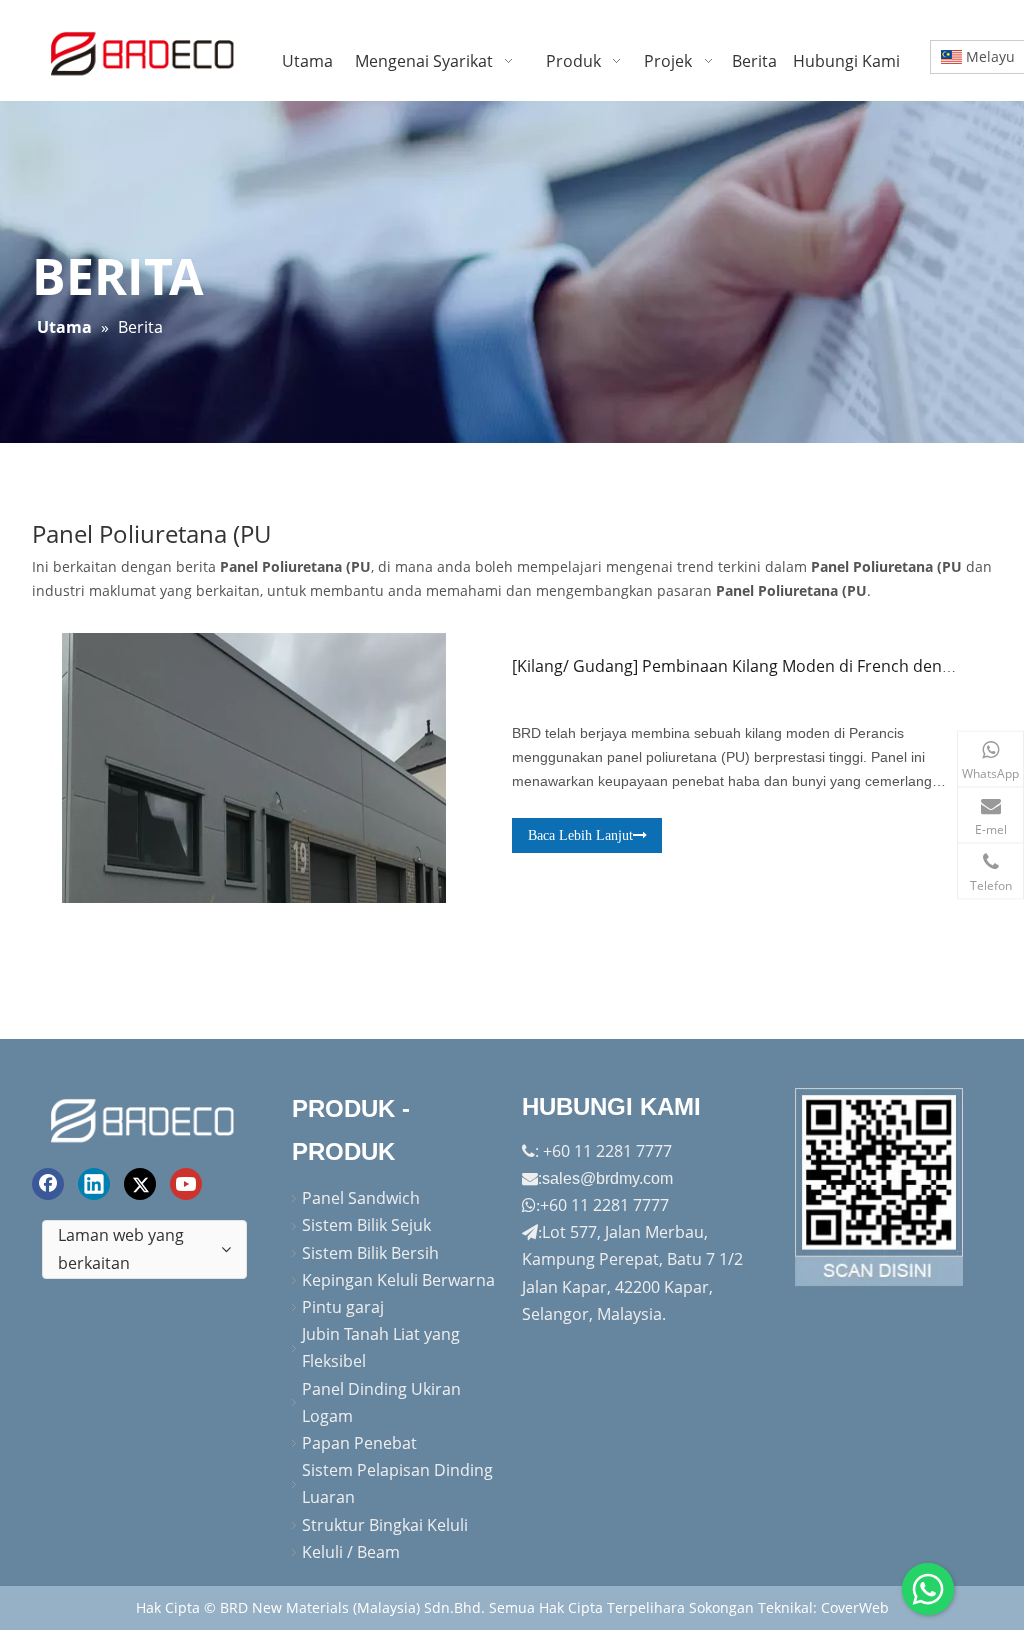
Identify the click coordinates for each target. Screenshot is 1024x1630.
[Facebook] (48, 1184)
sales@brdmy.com (607, 1178)
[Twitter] (140, 1184)
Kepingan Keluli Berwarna (398, 1280)
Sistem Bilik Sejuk (366, 1225)
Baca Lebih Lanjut (580, 835)
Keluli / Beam (351, 1552)
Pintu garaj (343, 1307)
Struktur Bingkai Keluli (385, 1525)
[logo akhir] (144, 1117)
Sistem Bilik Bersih (370, 1253)
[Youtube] (186, 1184)
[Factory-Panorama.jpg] (880, 1187)
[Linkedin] (94, 1184)
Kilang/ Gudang (575, 666)
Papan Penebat (359, 1443)
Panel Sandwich (361, 1198)
